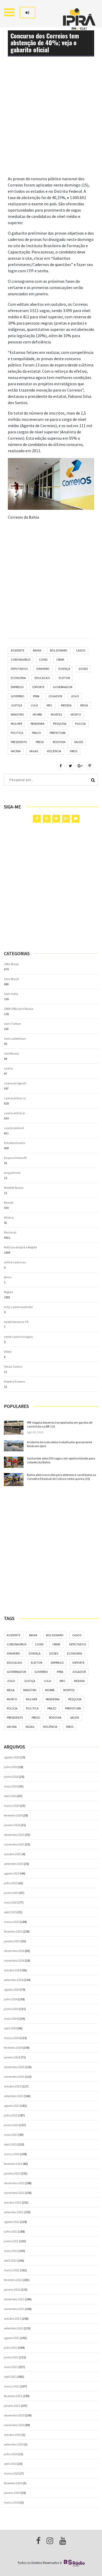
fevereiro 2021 (13, 2396)
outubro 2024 (13, 1970)
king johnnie (12, 1173)
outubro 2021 (13, 2319)
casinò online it (14, 1128)
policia (80, 724)
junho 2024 (11, 2009)
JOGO (75, 696)
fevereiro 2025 (13, 1931)
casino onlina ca (15, 1098)
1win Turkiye (12, 1024)
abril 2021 (10, 2377)
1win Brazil (11, 979)
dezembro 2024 (14, 1951)
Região (8, 1292)
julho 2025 (11, 1883)
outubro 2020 (13, 2435)
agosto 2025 (12, 1873)
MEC (49, 705)
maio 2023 (11, 2135)
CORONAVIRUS (21, 659)
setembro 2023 (14, 2096)
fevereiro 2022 (13, 2280)
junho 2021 (11, 2357)
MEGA (84, 705)
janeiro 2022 (12, 2289)
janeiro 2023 (12, 2173)
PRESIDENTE (19, 742)
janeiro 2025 (12, 1941)
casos (81, 650)
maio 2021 (11, 2367)
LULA (34, 705)
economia (18, 678)
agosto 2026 (12, 1757)
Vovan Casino (13, 1366)
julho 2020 (11, 2454)
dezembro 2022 (14, 2183)
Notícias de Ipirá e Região (20, 1247)
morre (37, 714)
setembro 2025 (14, 1864)
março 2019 (12, 2502)
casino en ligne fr (15, 1083)
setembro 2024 (14, 1980)
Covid (43, 659)
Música (9, 1217)
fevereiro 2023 (13, 2164)
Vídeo (8, 1352)
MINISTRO (17, 714)
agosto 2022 (12, 2222)
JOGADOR (55, 696)
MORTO (76, 714)
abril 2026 (10, 1796)
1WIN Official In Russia (19, 1009)
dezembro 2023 (14, 2067)
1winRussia (12, 1053)
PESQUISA (60, 724)
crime (60, 659)
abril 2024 (10, 2028)
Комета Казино (14, 1381)
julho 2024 (11, 1999)
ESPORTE (38, 687)
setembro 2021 (14, 2328)
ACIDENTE (18, 650)
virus (74, 751)
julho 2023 (11, 2115)
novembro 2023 (14, 2077)
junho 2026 (11, 1777)
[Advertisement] (51, 124)
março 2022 (12, 2270)
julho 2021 (11, 2348)
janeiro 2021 (12, 2406)
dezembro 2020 (14, 2415)
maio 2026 (11, 1786)
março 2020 (12, 2473)
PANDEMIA (38, 724)
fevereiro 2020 (13, 2483)
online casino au (15, 1262)
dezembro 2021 (14, 2299)
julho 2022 (11, 2231)
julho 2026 (11, 1767)
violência (54, 751)
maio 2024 (11, 2019)
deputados (19, 669)
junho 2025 (11, 1893)
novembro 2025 (14, 1844)
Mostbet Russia (14, 1188)
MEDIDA (66, 705)
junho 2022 (11, 2241)
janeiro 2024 (12, 2057)
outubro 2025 (13, 1854)
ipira (36, 696)
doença (64, 669)
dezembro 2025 (14, 1835)
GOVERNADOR (63, 687)
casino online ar (15, 1113)
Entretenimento (15, 1143)
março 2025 (12, 1922)
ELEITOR (64, 678)
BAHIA (37, 650)
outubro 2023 (13, 2086)
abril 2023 (10, 2144)
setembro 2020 (14, 2444)
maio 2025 (11, 1902)
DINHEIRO (43, 669)
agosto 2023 (12, 2106)
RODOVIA (59, 742)
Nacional (10, 1232)
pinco (8, 1277)
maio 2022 (11, 2251)
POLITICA (17, 733)
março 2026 (12, 1806)
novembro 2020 (14, 2425)
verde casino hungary (18, 1337)
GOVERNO (18, 696)
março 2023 (12, 2154)
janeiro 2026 (12, 1825)
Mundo (9, 1202)
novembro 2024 (14, 1960)
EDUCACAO (42, 678)
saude (79, 742)
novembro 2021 (14, 2309)
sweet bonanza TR (16, 1322)
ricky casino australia (18, 1307)
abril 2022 (10, 2260)
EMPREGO (17, 687)
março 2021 (12, 2386)
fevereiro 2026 (13, 1815)
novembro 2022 (14, 2193)
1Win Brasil (11, 964)
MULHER (16, 724)
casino (8, 1068)
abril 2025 (10, 1912)
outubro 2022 (13, 2202)
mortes (56, 714)
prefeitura (58, 733)
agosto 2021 (12, 2338)
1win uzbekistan (15, 1038)
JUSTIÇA (16, 705)
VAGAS (34, 751)
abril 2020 (10, 2464)
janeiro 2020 (12, 2493)
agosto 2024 (12, 1989)
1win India (11, 994)
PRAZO (36, 733)
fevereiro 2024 (13, 2048)
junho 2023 (11, 2125)
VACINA (16, 751)
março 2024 (12, 2038)
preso (40, 742)
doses (83, 669)
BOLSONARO (59, 650)
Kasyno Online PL (16, 1158)
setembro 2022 (14, 2212)
